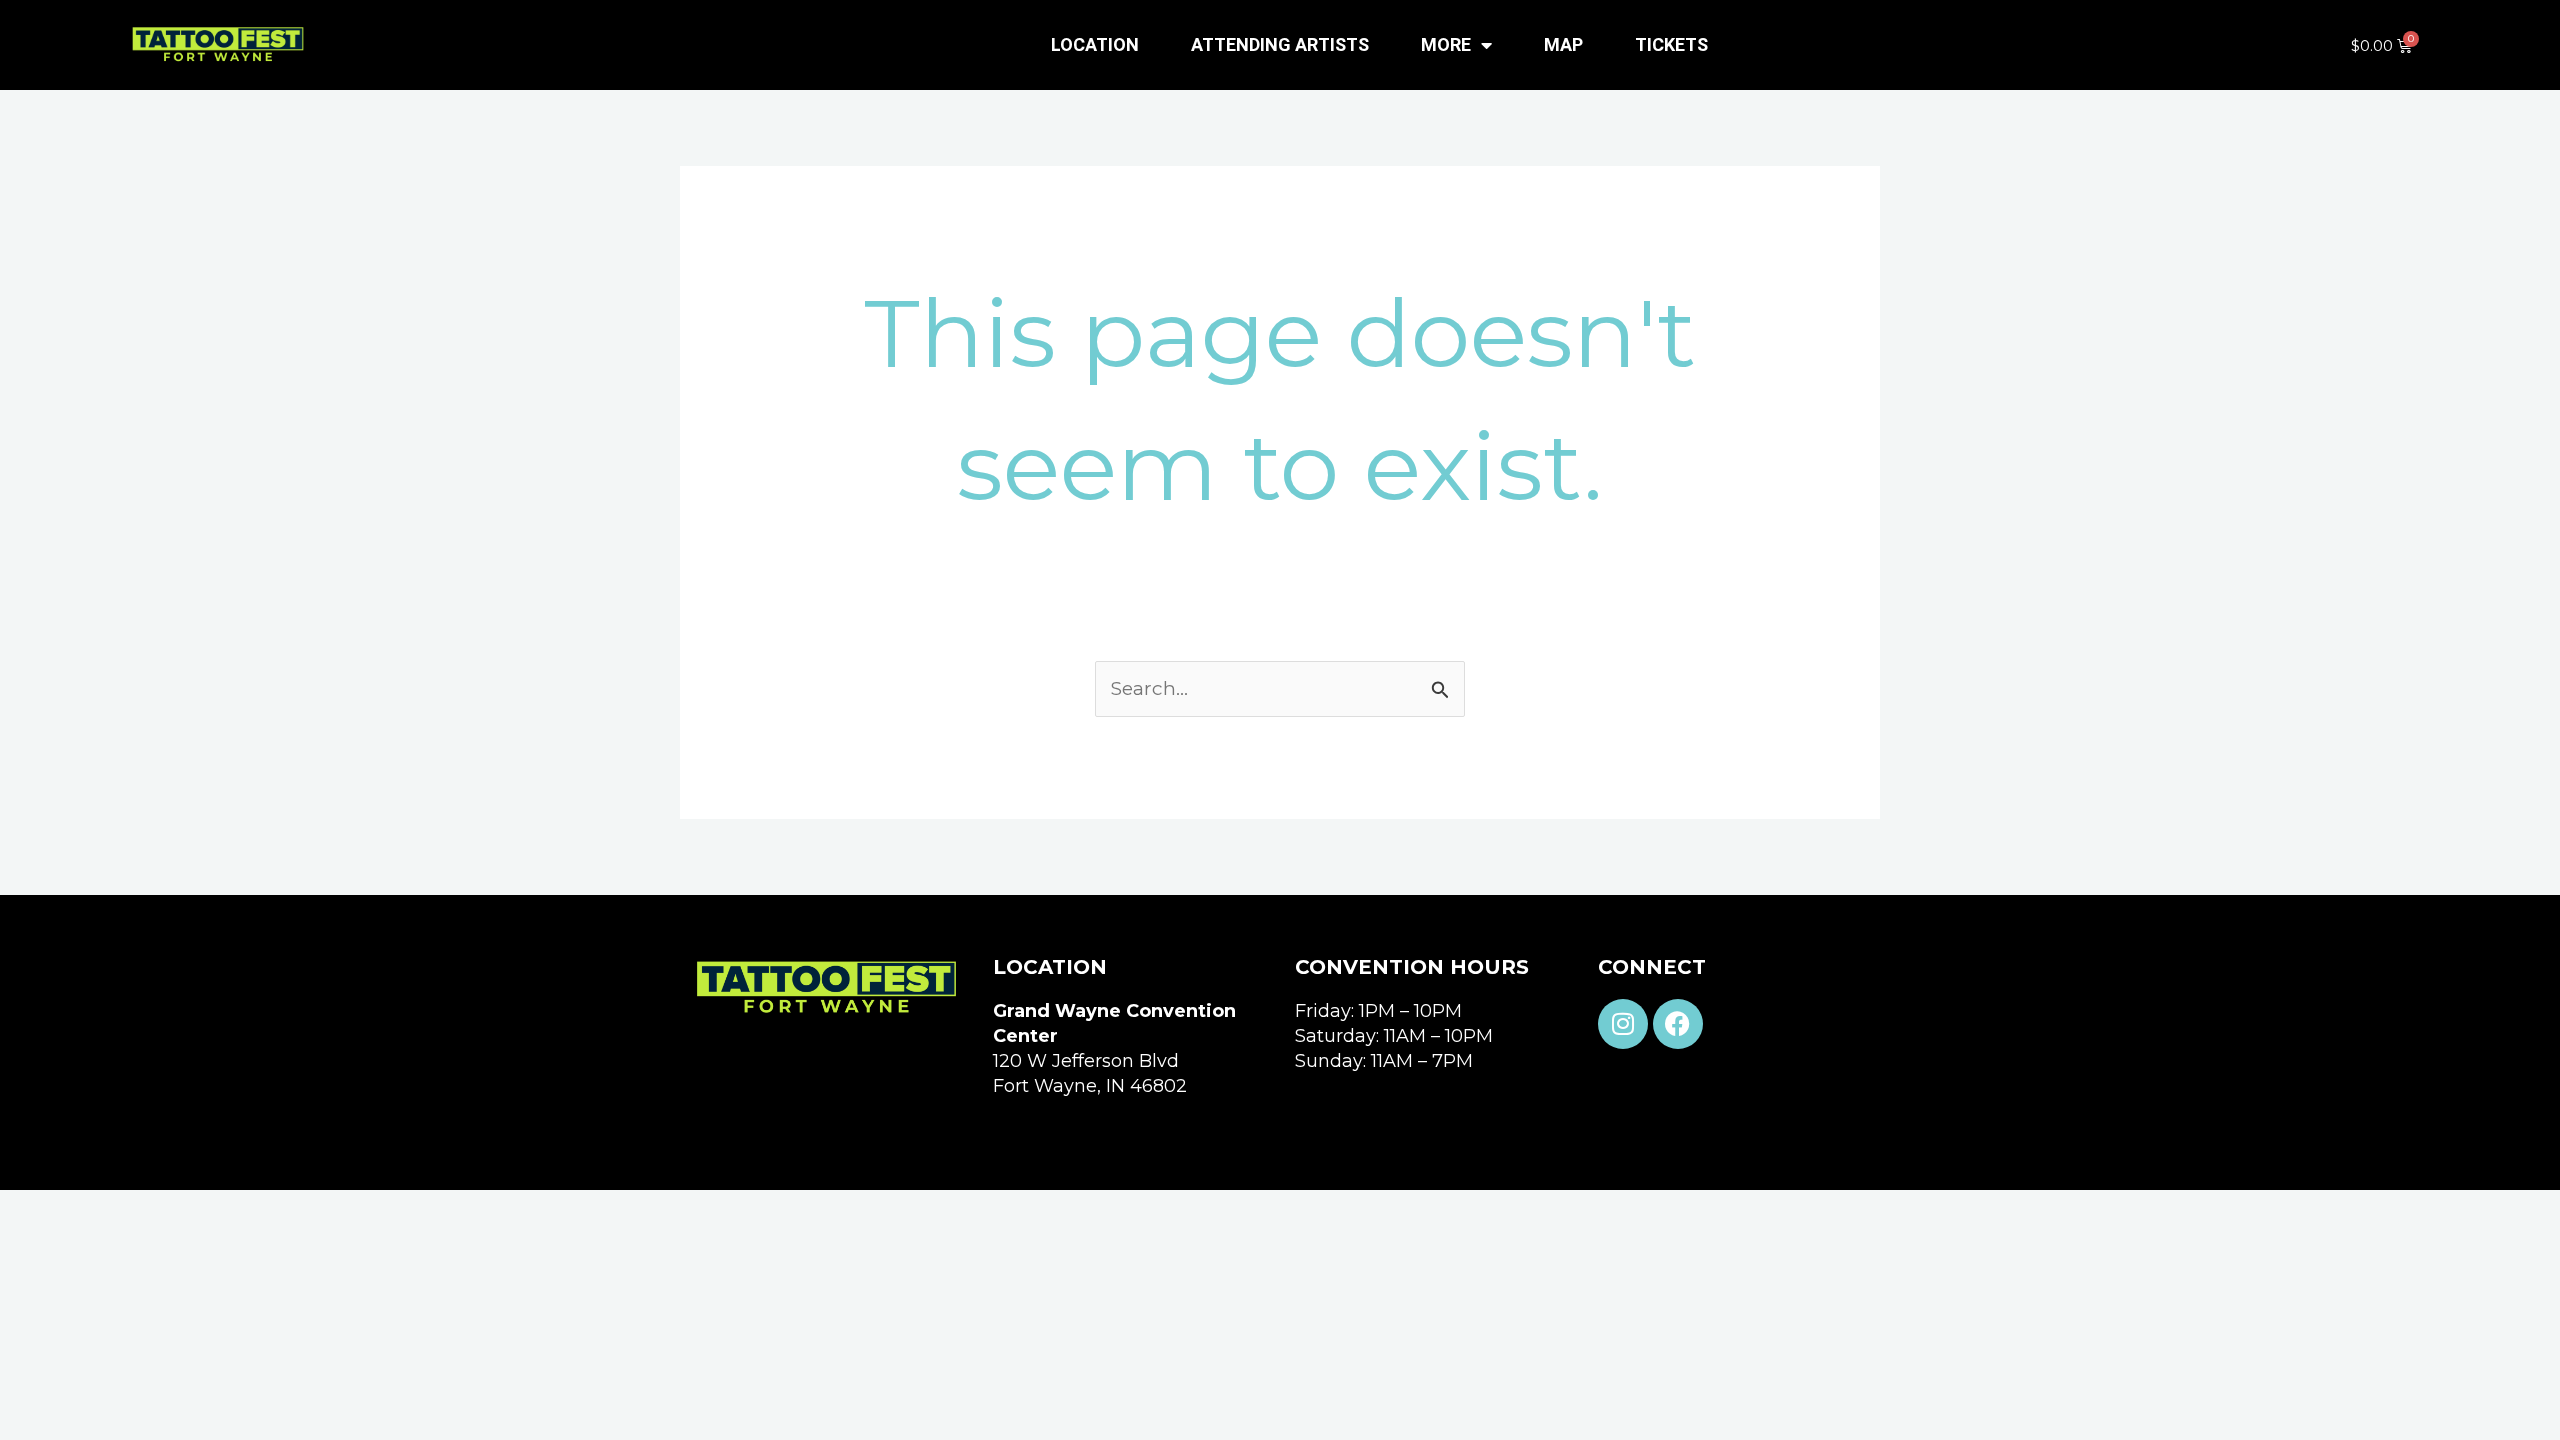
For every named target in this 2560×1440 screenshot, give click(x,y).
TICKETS (1671, 44)
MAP (1563, 44)
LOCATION (1095, 44)
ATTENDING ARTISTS (1280, 44)
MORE (1446, 44)
